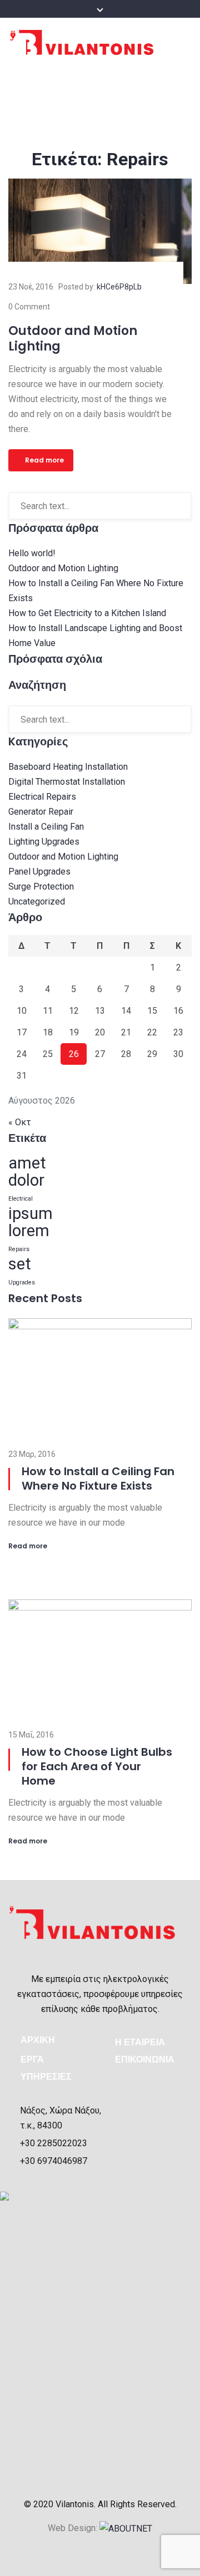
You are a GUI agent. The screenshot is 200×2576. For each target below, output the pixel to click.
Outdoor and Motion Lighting (73, 339)
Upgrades (22, 1282)
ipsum (31, 1213)
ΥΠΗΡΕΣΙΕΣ (46, 2077)
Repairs (19, 1249)
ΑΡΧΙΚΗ (38, 2040)
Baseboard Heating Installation (68, 767)
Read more (44, 460)
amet (27, 1163)
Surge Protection (41, 886)
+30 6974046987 (54, 2161)
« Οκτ (20, 1122)
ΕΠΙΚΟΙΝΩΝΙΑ (145, 2059)
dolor (26, 1180)
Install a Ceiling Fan (46, 827)
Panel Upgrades (39, 872)
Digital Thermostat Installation (67, 782)
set (20, 1264)
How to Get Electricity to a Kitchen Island (87, 613)
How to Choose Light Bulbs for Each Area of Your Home (97, 1766)
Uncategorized (37, 901)
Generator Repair (41, 812)
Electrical (21, 1199)
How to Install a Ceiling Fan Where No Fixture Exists (98, 1478)
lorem (29, 1231)
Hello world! (32, 553)
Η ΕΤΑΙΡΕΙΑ (140, 2042)
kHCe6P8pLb (119, 287)
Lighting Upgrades (44, 842)
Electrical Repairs (42, 797)
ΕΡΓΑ (32, 2059)
